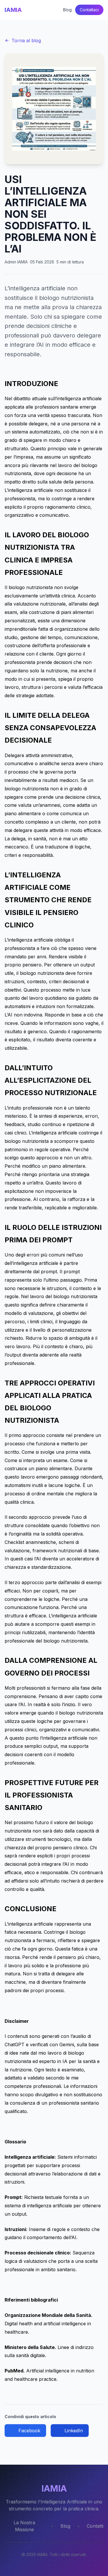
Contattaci (89, 10)
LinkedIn (74, 2431)
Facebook (29, 2431)
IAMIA (13, 10)
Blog (67, 10)
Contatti (95, 2526)
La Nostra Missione (24, 2526)
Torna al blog (26, 40)
